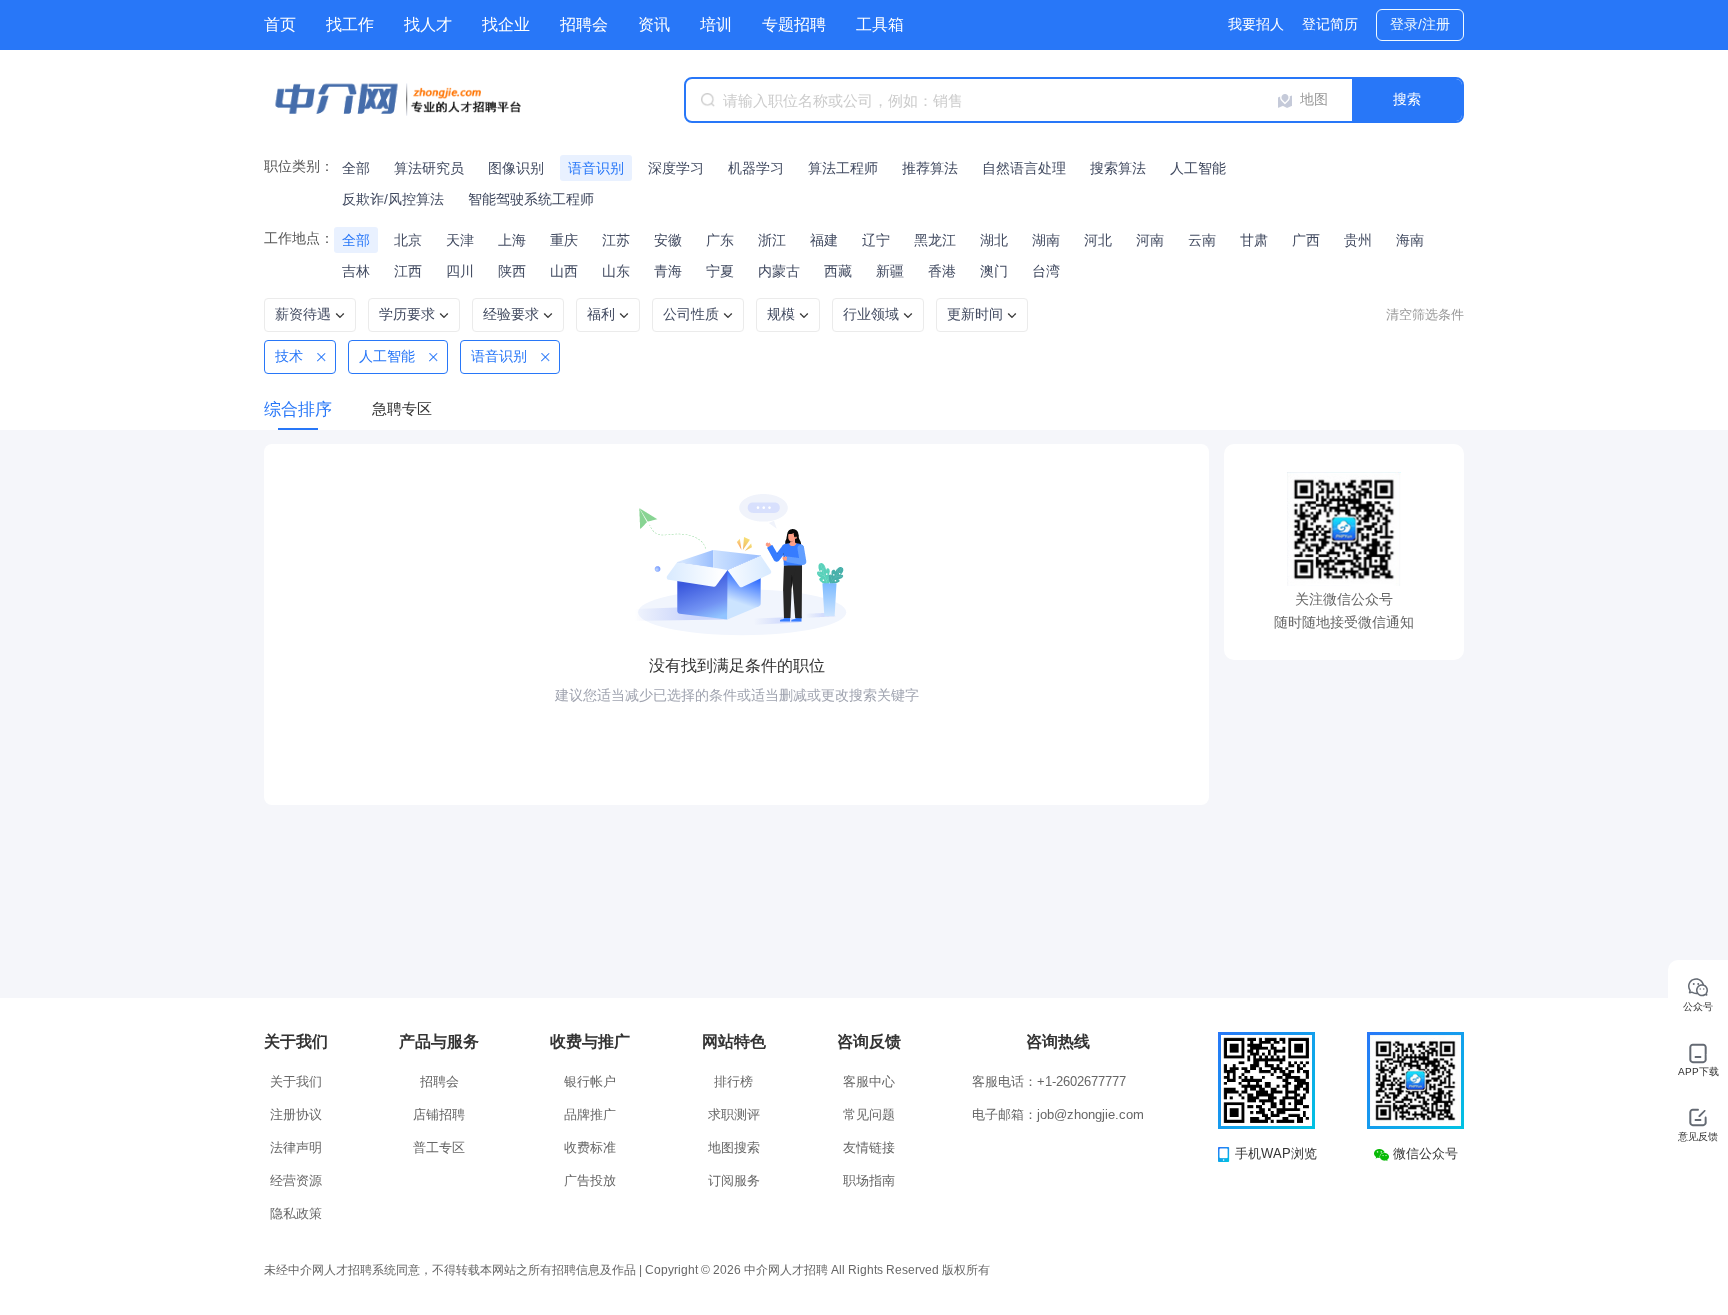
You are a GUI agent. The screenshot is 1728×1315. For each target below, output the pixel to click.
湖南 (1046, 240)
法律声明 (296, 1147)
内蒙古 (779, 271)
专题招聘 (794, 24)
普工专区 (439, 1147)
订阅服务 (734, 1180)
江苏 (616, 240)
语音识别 (596, 168)
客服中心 (869, 1081)
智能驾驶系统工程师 (531, 199)
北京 (408, 240)
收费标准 (590, 1147)
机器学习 (756, 168)
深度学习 (676, 168)
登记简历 (1330, 24)
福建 (824, 240)
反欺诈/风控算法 (393, 199)
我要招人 (1256, 24)
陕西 (512, 271)
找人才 (428, 24)
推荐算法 (930, 168)
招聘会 (584, 24)
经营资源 (296, 1180)
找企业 (506, 24)
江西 (408, 271)
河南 (1150, 240)
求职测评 (734, 1114)
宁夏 (720, 271)
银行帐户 (590, 1081)
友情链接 (869, 1147)
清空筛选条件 (1425, 314)
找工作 (350, 24)
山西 (564, 271)
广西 (1306, 240)
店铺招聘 (439, 1114)
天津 (460, 240)
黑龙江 (935, 240)
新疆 (890, 271)
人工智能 (1198, 168)
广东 (720, 240)
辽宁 (876, 240)
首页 (280, 24)
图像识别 (516, 168)
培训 (716, 24)
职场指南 (869, 1180)
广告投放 (590, 1180)
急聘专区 (402, 408)
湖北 (994, 240)
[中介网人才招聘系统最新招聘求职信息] (414, 100)
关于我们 (296, 1081)
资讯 (654, 24)
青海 (668, 271)
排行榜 (733, 1081)
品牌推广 (590, 1114)
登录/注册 (1420, 24)
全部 (356, 168)
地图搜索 (734, 1147)
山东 (616, 271)
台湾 (1046, 271)
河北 (1098, 240)
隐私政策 (296, 1213)
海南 (1410, 240)
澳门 (994, 271)
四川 (460, 271)
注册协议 (296, 1114)
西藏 (838, 271)
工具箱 (880, 24)
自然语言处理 (1024, 168)
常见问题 (869, 1114)
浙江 (772, 240)
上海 (512, 240)
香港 (942, 271)
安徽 (668, 240)
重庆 (564, 240)
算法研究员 (429, 168)
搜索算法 (1118, 168)
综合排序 (298, 409)
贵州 (1358, 240)
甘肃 (1254, 240)
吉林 (356, 271)
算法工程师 (843, 168)
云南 (1202, 240)
